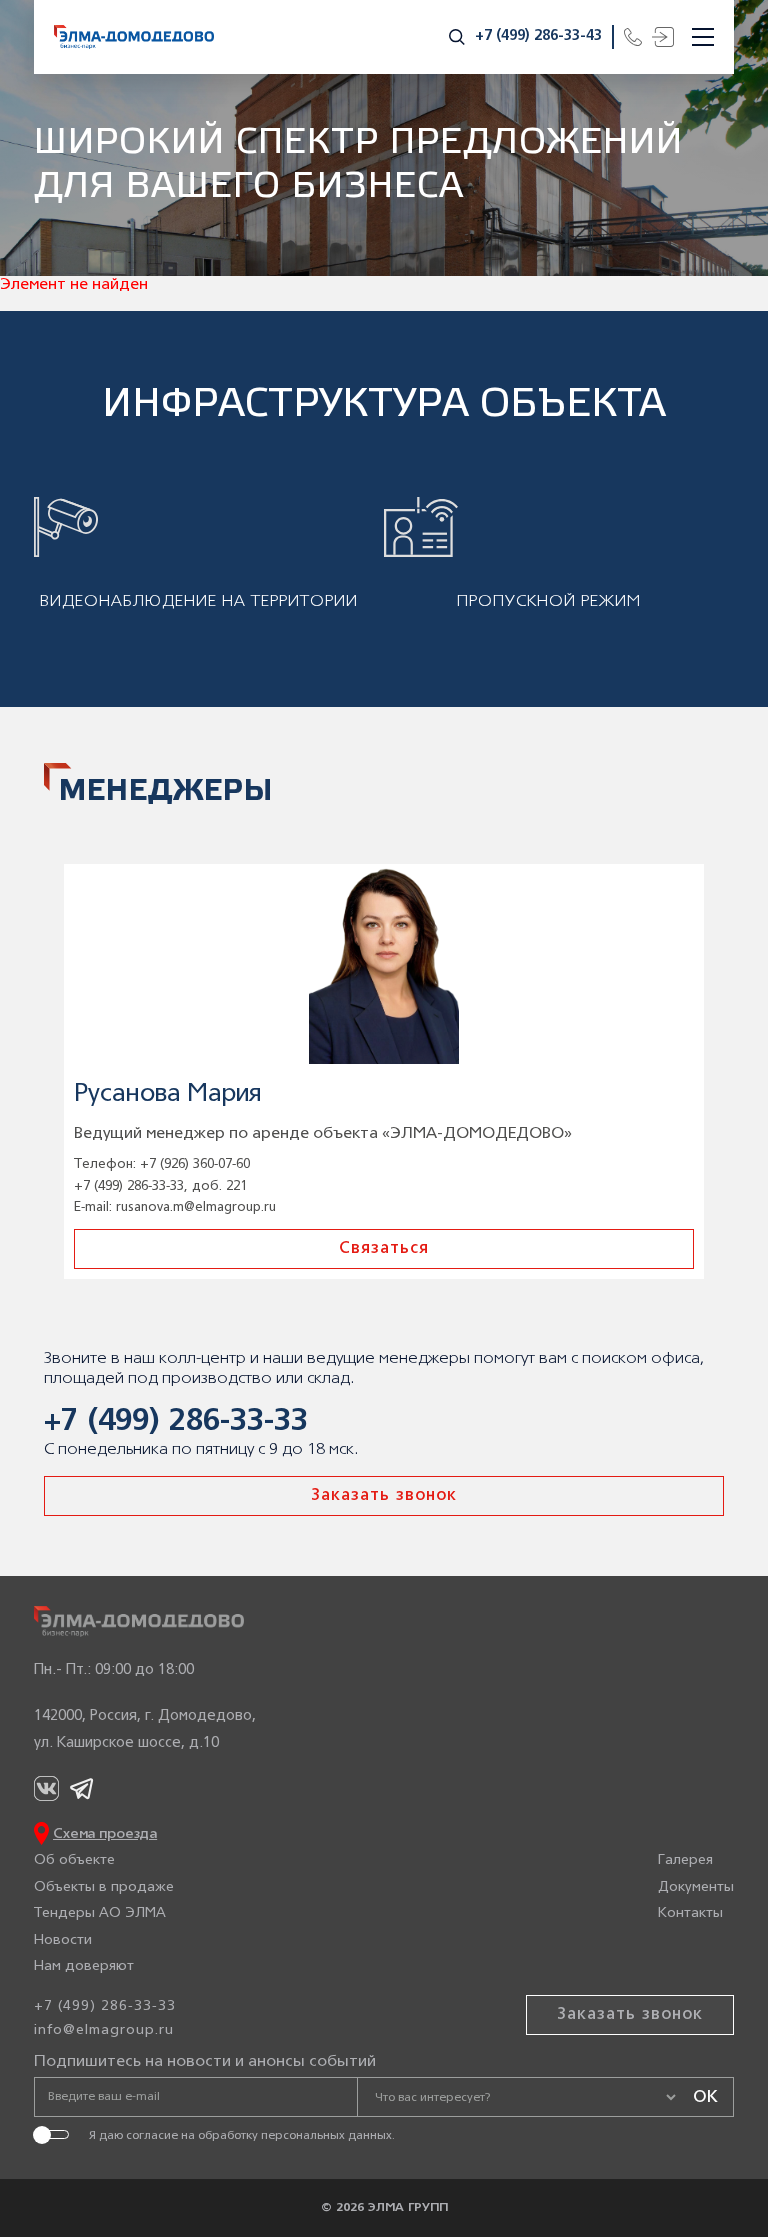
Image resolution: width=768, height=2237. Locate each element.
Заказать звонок (384, 1496)
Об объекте (74, 1860)
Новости (63, 1940)
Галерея (685, 1860)
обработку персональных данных (295, 2135)
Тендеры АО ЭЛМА (100, 1913)
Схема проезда (105, 1834)
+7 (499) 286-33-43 (538, 36)
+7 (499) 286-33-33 (176, 1422)
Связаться (384, 1249)
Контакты (690, 1913)
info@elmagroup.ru (104, 2030)
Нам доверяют (84, 1966)
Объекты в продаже (104, 1887)
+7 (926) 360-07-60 (195, 1164)
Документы (696, 1887)
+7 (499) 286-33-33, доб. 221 (160, 1186)
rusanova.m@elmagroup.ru (196, 1207)
